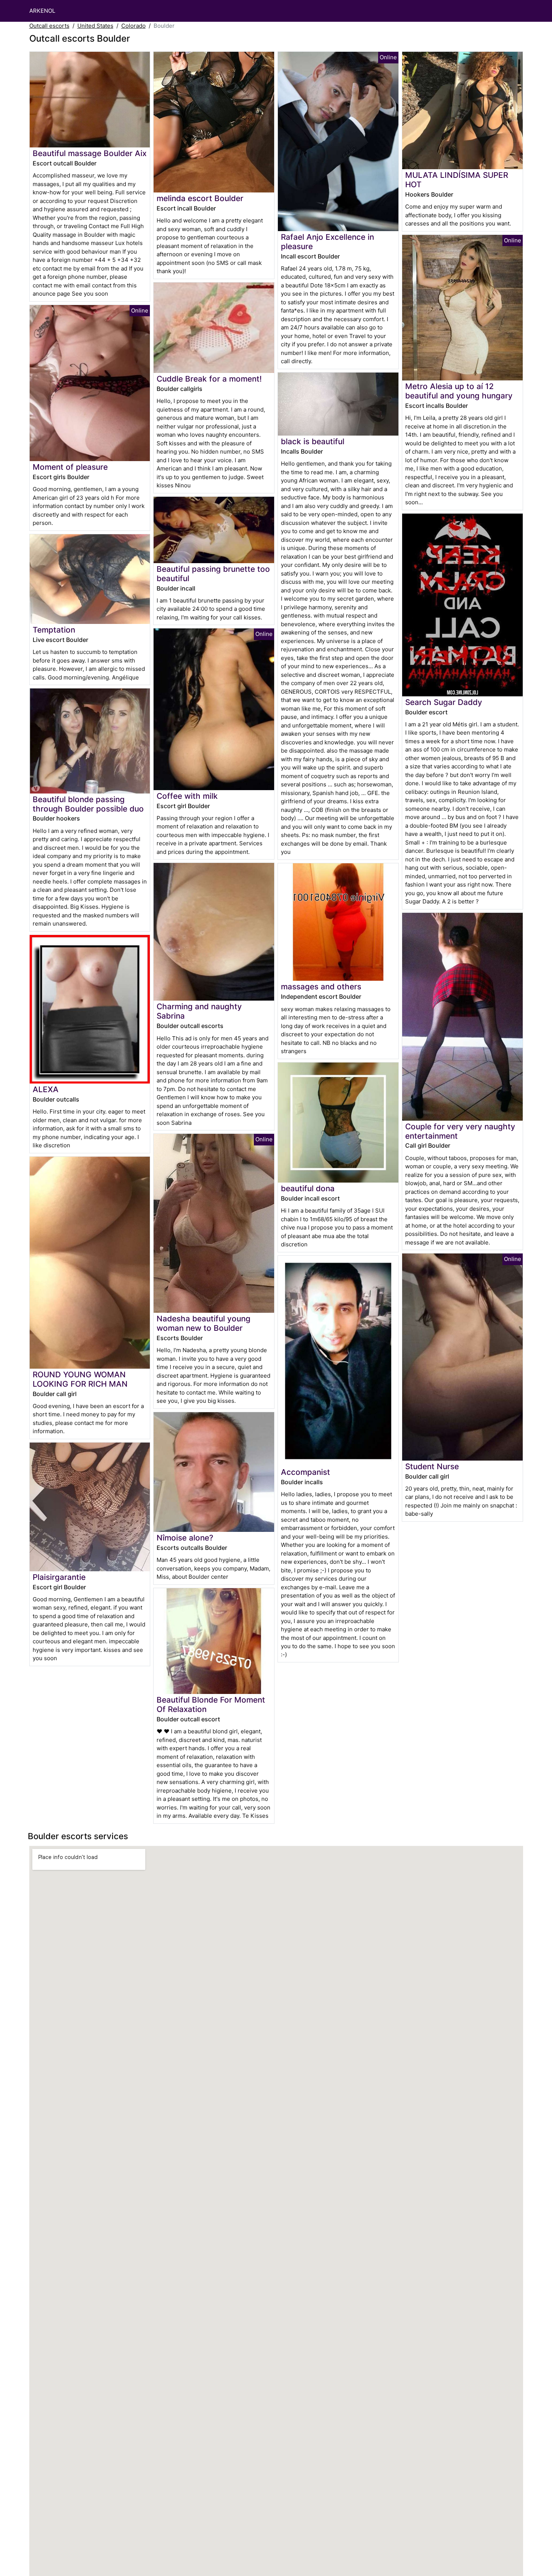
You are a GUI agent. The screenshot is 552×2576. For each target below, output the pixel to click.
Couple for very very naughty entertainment (460, 1131)
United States (95, 26)
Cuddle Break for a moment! (209, 379)
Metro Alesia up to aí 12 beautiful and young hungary (459, 391)
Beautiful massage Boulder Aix (90, 153)
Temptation (54, 630)
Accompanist (305, 1472)
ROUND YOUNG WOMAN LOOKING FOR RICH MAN (80, 1379)
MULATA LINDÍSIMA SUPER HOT (457, 180)
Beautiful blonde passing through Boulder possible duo (88, 804)
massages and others (321, 987)
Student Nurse (432, 1466)
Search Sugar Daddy (444, 702)
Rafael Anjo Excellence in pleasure (327, 242)
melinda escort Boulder (200, 198)
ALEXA (46, 1089)
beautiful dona (308, 1188)
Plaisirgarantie (59, 1577)
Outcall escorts (49, 26)
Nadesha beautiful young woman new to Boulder (204, 1323)
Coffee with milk (187, 796)
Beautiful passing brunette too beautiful (213, 574)
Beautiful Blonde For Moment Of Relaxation (211, 1704)
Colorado (133, 26)
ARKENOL (42, 11)
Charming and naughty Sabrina (199, 1011)
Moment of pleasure (70, 467)
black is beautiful (313, 441)
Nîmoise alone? (185, 1538)
